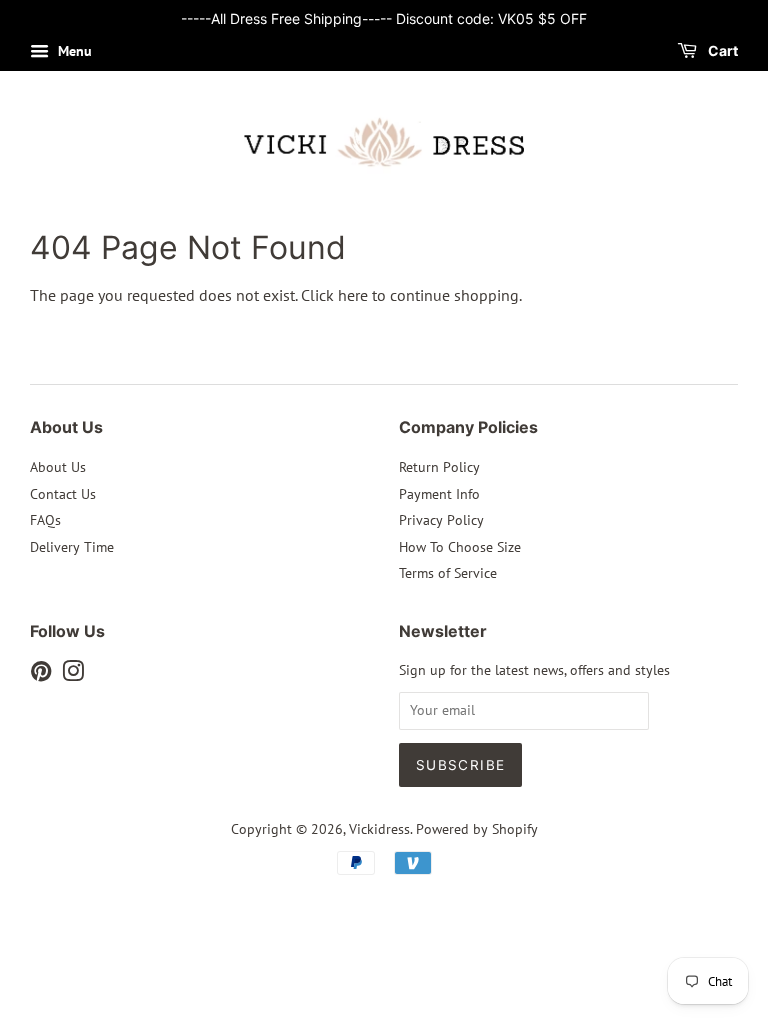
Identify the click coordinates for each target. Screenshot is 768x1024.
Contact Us (63, 494)
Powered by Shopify (477, 829)
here (353, 295)
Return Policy (439, 467)
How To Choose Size (460, 547)
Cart (721, 50)
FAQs (45, 520)
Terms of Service (448, 573)
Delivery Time (72, 547)
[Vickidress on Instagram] (73, 675)
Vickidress (379, 829)
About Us (58, 467)
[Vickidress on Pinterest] (41, 675)
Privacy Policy (441, 520)
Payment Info (439, 494)
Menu (73, 51)
